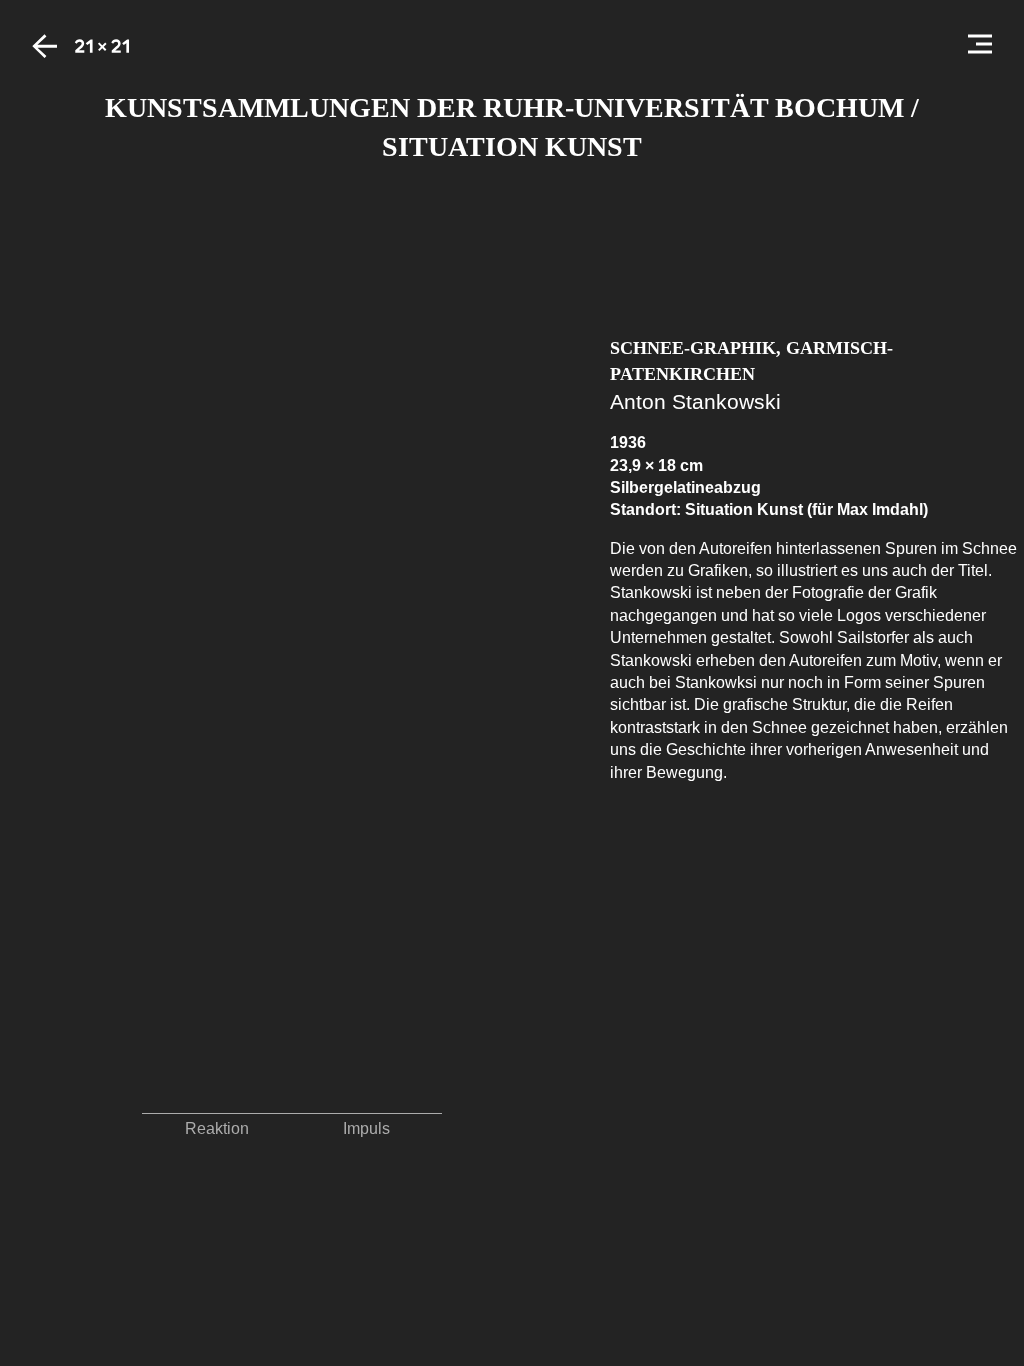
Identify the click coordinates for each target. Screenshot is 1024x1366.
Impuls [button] (366, 1128)
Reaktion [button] (217, 1128)
